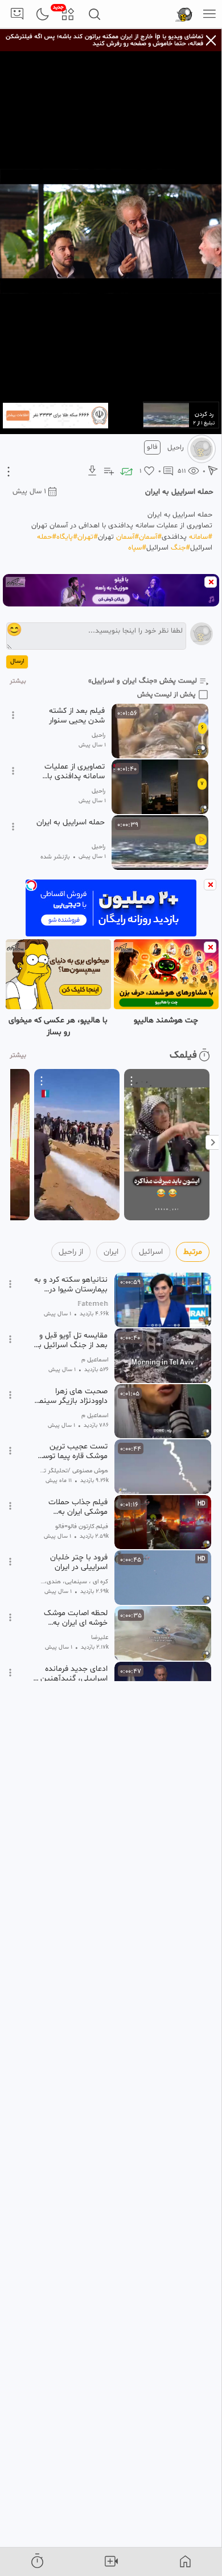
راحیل (176, 448)
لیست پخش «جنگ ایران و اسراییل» (143, 681)
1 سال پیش (29, 492)
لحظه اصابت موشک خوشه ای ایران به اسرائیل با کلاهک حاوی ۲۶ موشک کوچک (71, 1618)
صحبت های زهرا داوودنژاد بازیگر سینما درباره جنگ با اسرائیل (72, 1396)
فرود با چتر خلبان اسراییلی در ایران (79, 1562)
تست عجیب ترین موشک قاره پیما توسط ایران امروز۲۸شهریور (72, 1451)
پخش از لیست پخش (166, 695)
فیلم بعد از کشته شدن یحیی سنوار (77, 716)
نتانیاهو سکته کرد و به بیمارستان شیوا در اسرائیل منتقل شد (71, 1285)
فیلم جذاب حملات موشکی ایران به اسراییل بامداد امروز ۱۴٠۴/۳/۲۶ (76, 1507)
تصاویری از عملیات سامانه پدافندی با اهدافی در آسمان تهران (75, 771)
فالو (152, 447)
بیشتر (18, 681)
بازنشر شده (55, 857)
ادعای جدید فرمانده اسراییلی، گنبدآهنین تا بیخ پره (70, 1674)
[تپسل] (31, 885)
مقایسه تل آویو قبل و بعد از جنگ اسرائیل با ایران (72, 1340)
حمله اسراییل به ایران (71, 823)
